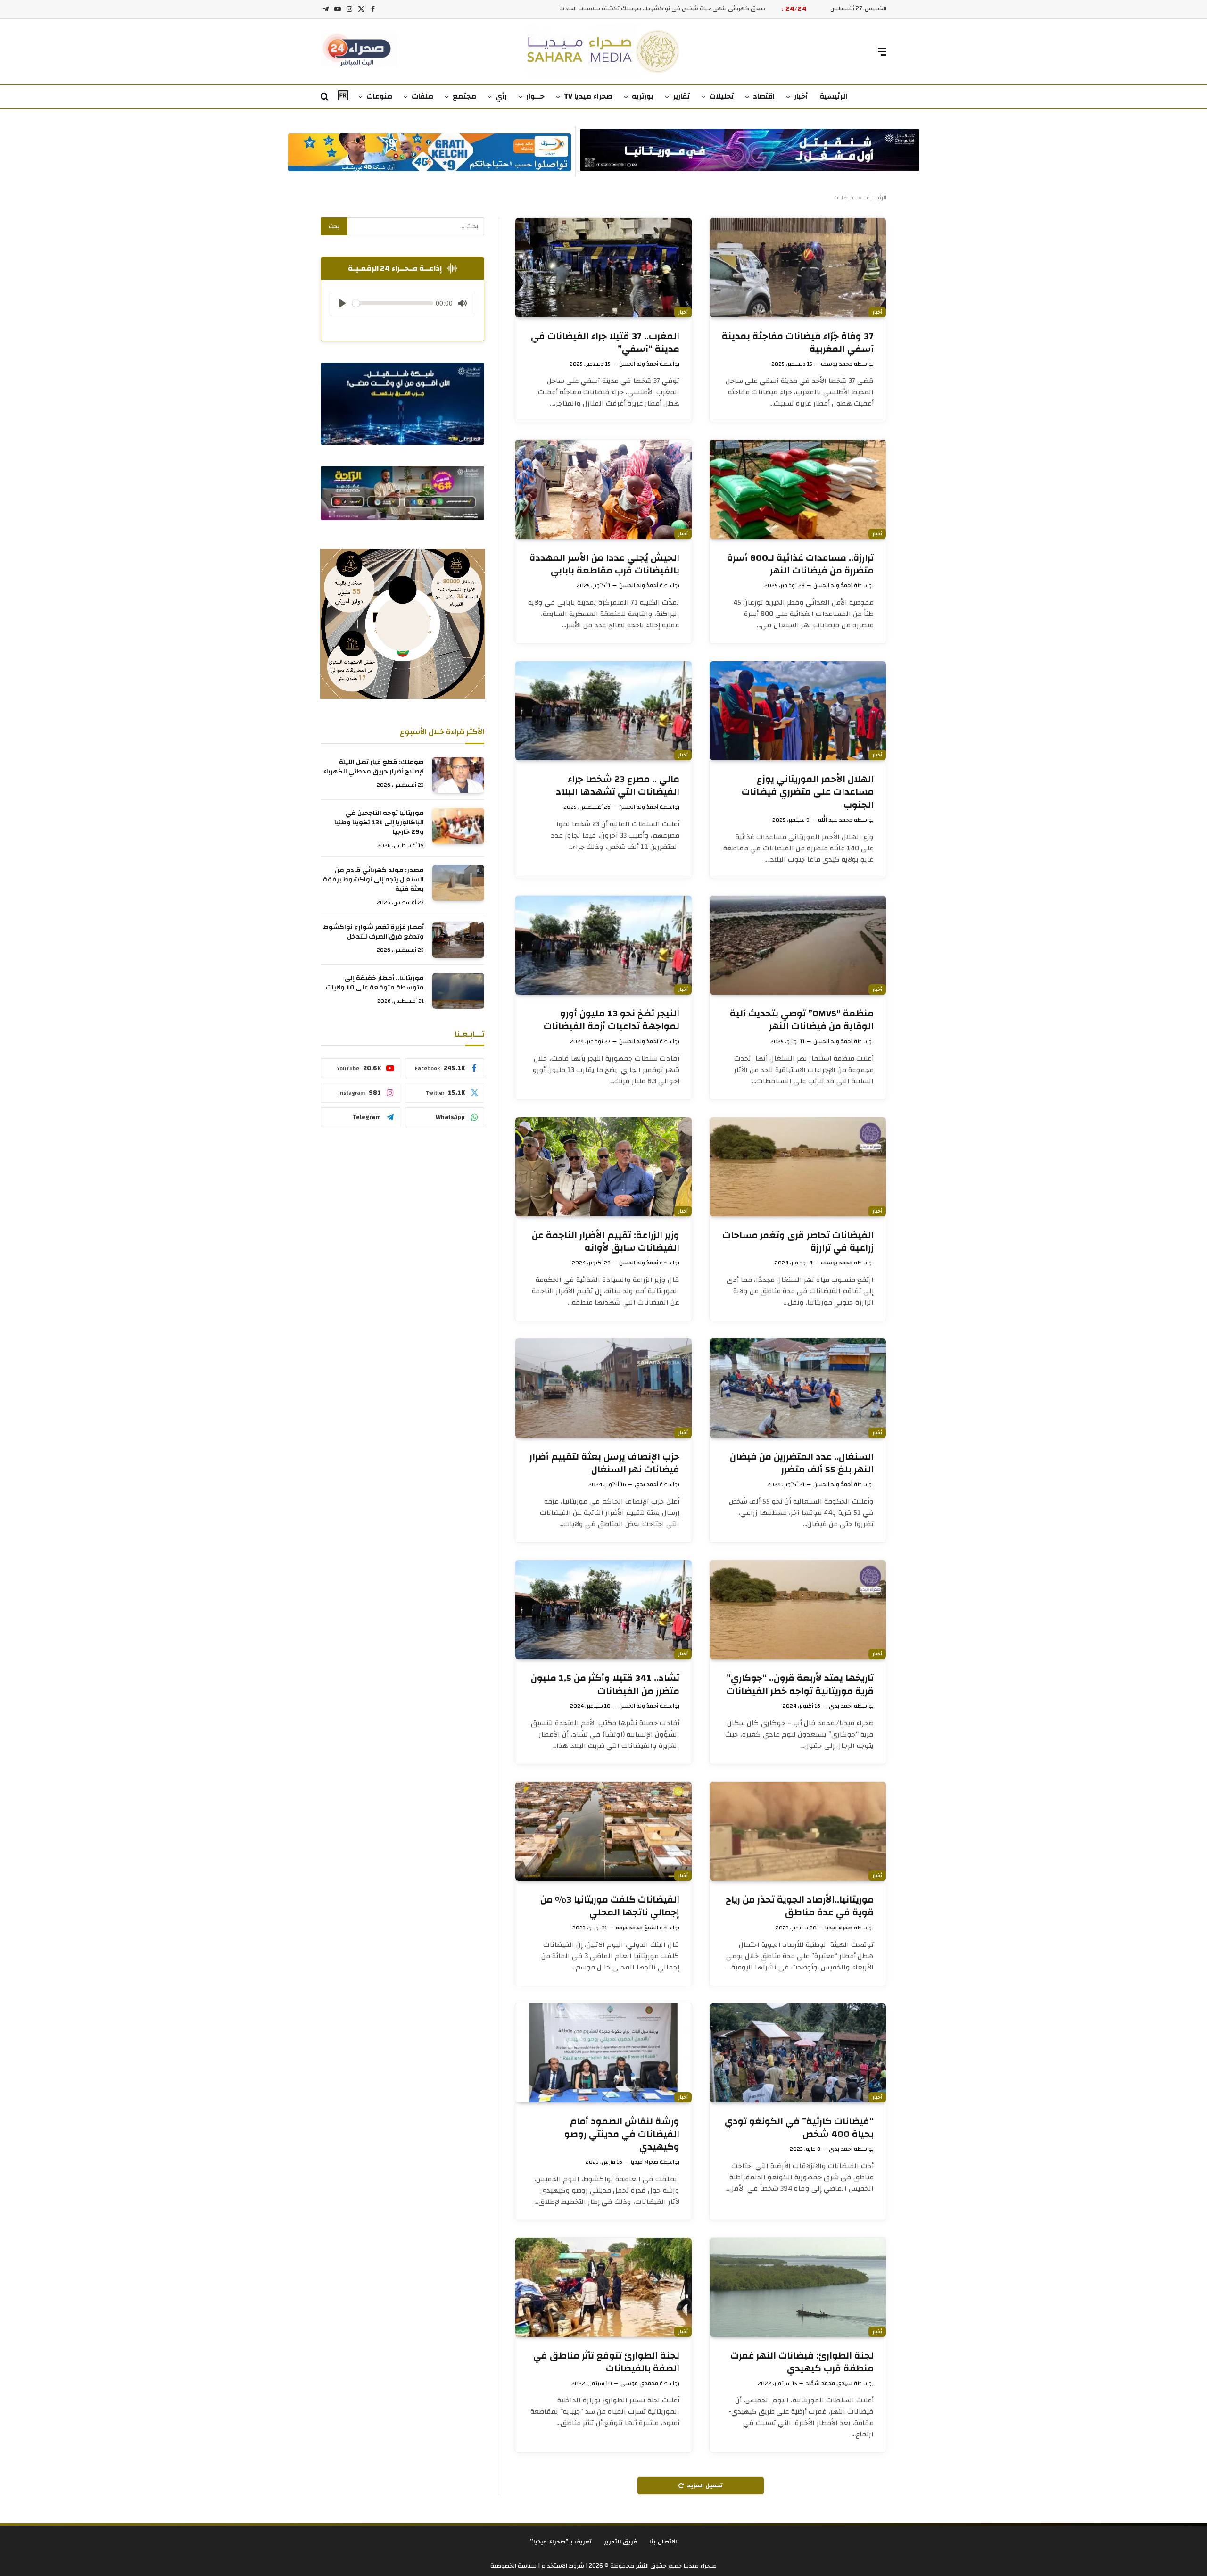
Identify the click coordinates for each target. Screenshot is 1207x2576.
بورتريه (643, 96)
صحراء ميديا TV (588, 96)
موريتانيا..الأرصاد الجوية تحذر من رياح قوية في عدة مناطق (800, 1906)
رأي (501, 96)
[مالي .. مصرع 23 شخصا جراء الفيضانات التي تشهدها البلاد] (603, 711)
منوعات (379, 96)
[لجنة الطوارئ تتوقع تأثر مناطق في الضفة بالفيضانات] (603, 2287)
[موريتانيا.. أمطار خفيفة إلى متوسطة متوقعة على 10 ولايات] (458, 991)
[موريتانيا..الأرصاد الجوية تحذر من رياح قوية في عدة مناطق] (798, 1831)
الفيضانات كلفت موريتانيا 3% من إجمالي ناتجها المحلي (610, 1906)
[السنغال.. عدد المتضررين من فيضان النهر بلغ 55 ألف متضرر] (798, 1388)
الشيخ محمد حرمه (637, 1928)
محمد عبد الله (835, 820)
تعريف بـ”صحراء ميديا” (561, 2542)
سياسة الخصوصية (513, 2566)
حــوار (535, 96)
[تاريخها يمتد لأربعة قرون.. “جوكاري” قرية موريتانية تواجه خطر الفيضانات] (798, 1610)
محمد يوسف (837, 364)
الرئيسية (833, 96)
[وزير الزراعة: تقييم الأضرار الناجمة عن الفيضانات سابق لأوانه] (603, 1167)
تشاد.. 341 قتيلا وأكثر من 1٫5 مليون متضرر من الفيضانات (605, 1684)
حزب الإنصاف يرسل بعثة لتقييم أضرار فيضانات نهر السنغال (604, 1463)
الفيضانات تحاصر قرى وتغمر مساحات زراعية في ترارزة (798, 1241)
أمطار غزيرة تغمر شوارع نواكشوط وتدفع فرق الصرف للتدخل (373, 932)
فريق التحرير (621, 2542)
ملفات (422, 96)
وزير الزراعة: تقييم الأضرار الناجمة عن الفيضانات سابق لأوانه (606, 1241)
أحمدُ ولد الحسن (639, 364)
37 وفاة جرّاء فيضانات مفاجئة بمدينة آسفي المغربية (798, 342)
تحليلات (721, 96)
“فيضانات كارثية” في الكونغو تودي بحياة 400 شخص (799, 2127)
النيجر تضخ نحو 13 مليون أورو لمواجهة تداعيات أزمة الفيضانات (612, 1020)
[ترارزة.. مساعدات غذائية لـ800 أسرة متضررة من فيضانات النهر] (798, 489)
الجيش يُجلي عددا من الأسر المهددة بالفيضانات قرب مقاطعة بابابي (604, 564)
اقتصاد (764, 96)
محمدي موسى (639, 2383)
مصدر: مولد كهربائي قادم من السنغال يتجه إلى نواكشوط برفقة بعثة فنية (373, 880)
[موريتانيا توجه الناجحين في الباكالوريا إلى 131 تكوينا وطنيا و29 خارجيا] (458, 826)
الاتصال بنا (663, 2542)
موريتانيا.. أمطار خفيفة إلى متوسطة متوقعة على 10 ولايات (375, 983)
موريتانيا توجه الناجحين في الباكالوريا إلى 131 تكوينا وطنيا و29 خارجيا (379, 823)
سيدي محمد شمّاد (829, 2383)
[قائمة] (882, 52)
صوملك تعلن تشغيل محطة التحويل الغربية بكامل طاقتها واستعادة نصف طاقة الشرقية (652, 9)
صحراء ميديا (839, 1928)
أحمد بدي (646, 1484)
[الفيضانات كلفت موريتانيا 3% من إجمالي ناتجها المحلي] (603, 1831)
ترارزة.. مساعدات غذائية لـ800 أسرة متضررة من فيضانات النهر (800, 564)
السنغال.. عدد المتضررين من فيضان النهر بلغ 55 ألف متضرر (802, 1463)
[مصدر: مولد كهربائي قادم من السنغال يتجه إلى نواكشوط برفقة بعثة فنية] (458, 883)
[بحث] (326, 97)
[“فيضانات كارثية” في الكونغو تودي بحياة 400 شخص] (798, 2053)
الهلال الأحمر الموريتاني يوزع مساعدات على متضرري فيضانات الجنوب (808, 792)
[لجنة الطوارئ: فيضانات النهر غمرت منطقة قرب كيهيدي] (798, 2287)
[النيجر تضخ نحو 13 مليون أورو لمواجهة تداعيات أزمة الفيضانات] (603, 945)
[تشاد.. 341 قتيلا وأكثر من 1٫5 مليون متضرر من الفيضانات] (603, 1610)
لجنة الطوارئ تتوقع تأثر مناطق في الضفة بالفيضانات (606, 2362)
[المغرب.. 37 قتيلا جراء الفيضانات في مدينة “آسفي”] (603, 267)
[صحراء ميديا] (604, 52)
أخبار (801, 96)
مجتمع (464, 96)
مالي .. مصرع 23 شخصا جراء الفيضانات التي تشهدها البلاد (618, 785)
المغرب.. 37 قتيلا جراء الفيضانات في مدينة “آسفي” (605, 342)
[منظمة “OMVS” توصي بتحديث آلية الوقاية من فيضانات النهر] (798, 945)
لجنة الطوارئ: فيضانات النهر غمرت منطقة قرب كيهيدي (802, 2362)
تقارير (681, 96)
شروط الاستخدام (562, 2566)
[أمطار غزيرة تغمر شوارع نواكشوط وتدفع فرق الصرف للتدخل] (458, 940)
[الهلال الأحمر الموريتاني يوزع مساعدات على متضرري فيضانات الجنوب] (798, 711)
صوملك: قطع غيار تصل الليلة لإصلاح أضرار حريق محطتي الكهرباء (373, 767)
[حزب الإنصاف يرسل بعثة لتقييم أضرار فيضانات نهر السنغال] (603, 1388)
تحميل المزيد (705, 2485)
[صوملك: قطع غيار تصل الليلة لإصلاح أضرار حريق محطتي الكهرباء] (458, 775)
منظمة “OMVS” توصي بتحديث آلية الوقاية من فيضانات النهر (802, 1020)
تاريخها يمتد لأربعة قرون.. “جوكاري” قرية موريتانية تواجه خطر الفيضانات (800, 1684)
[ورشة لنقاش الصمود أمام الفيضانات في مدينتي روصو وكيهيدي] (603, 2053)
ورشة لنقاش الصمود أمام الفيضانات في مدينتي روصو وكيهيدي (622, 2134)
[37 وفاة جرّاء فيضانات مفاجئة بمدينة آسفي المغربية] (798, 267)
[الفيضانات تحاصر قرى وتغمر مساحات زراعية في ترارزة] (798, 1167)
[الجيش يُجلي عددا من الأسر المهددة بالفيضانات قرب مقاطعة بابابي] (603, 489)
